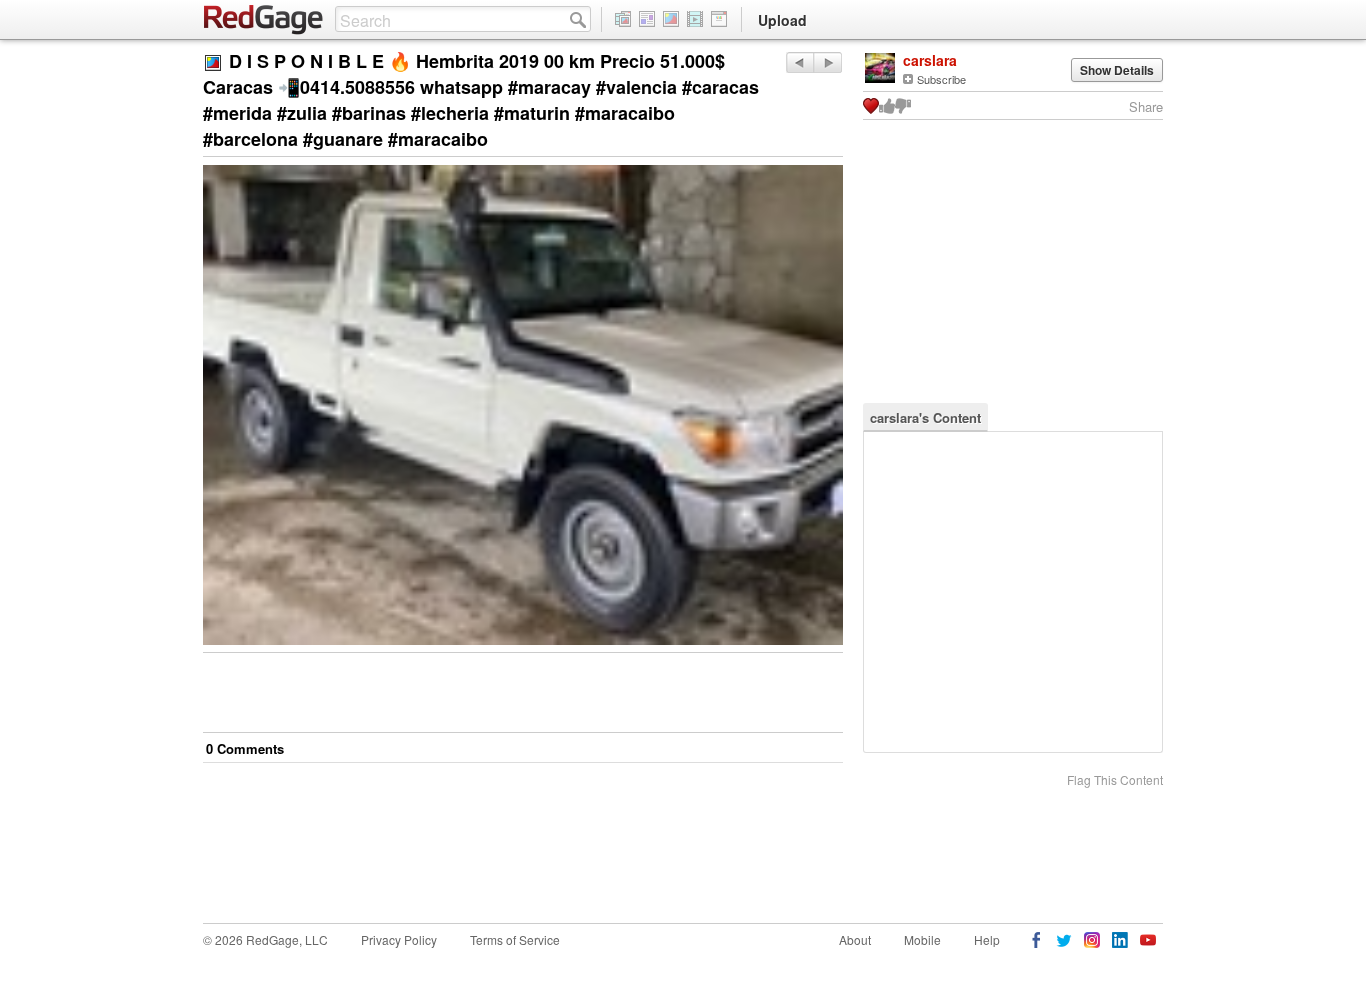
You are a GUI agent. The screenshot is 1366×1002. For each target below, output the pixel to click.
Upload (782, 20)
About (855, 939)
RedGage (264, 20)
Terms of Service (515, 939)
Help (987, 939)
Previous (827, 62)
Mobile (922, 939)
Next (799, 62)
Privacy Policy (399, 939)
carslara (930, 60)
